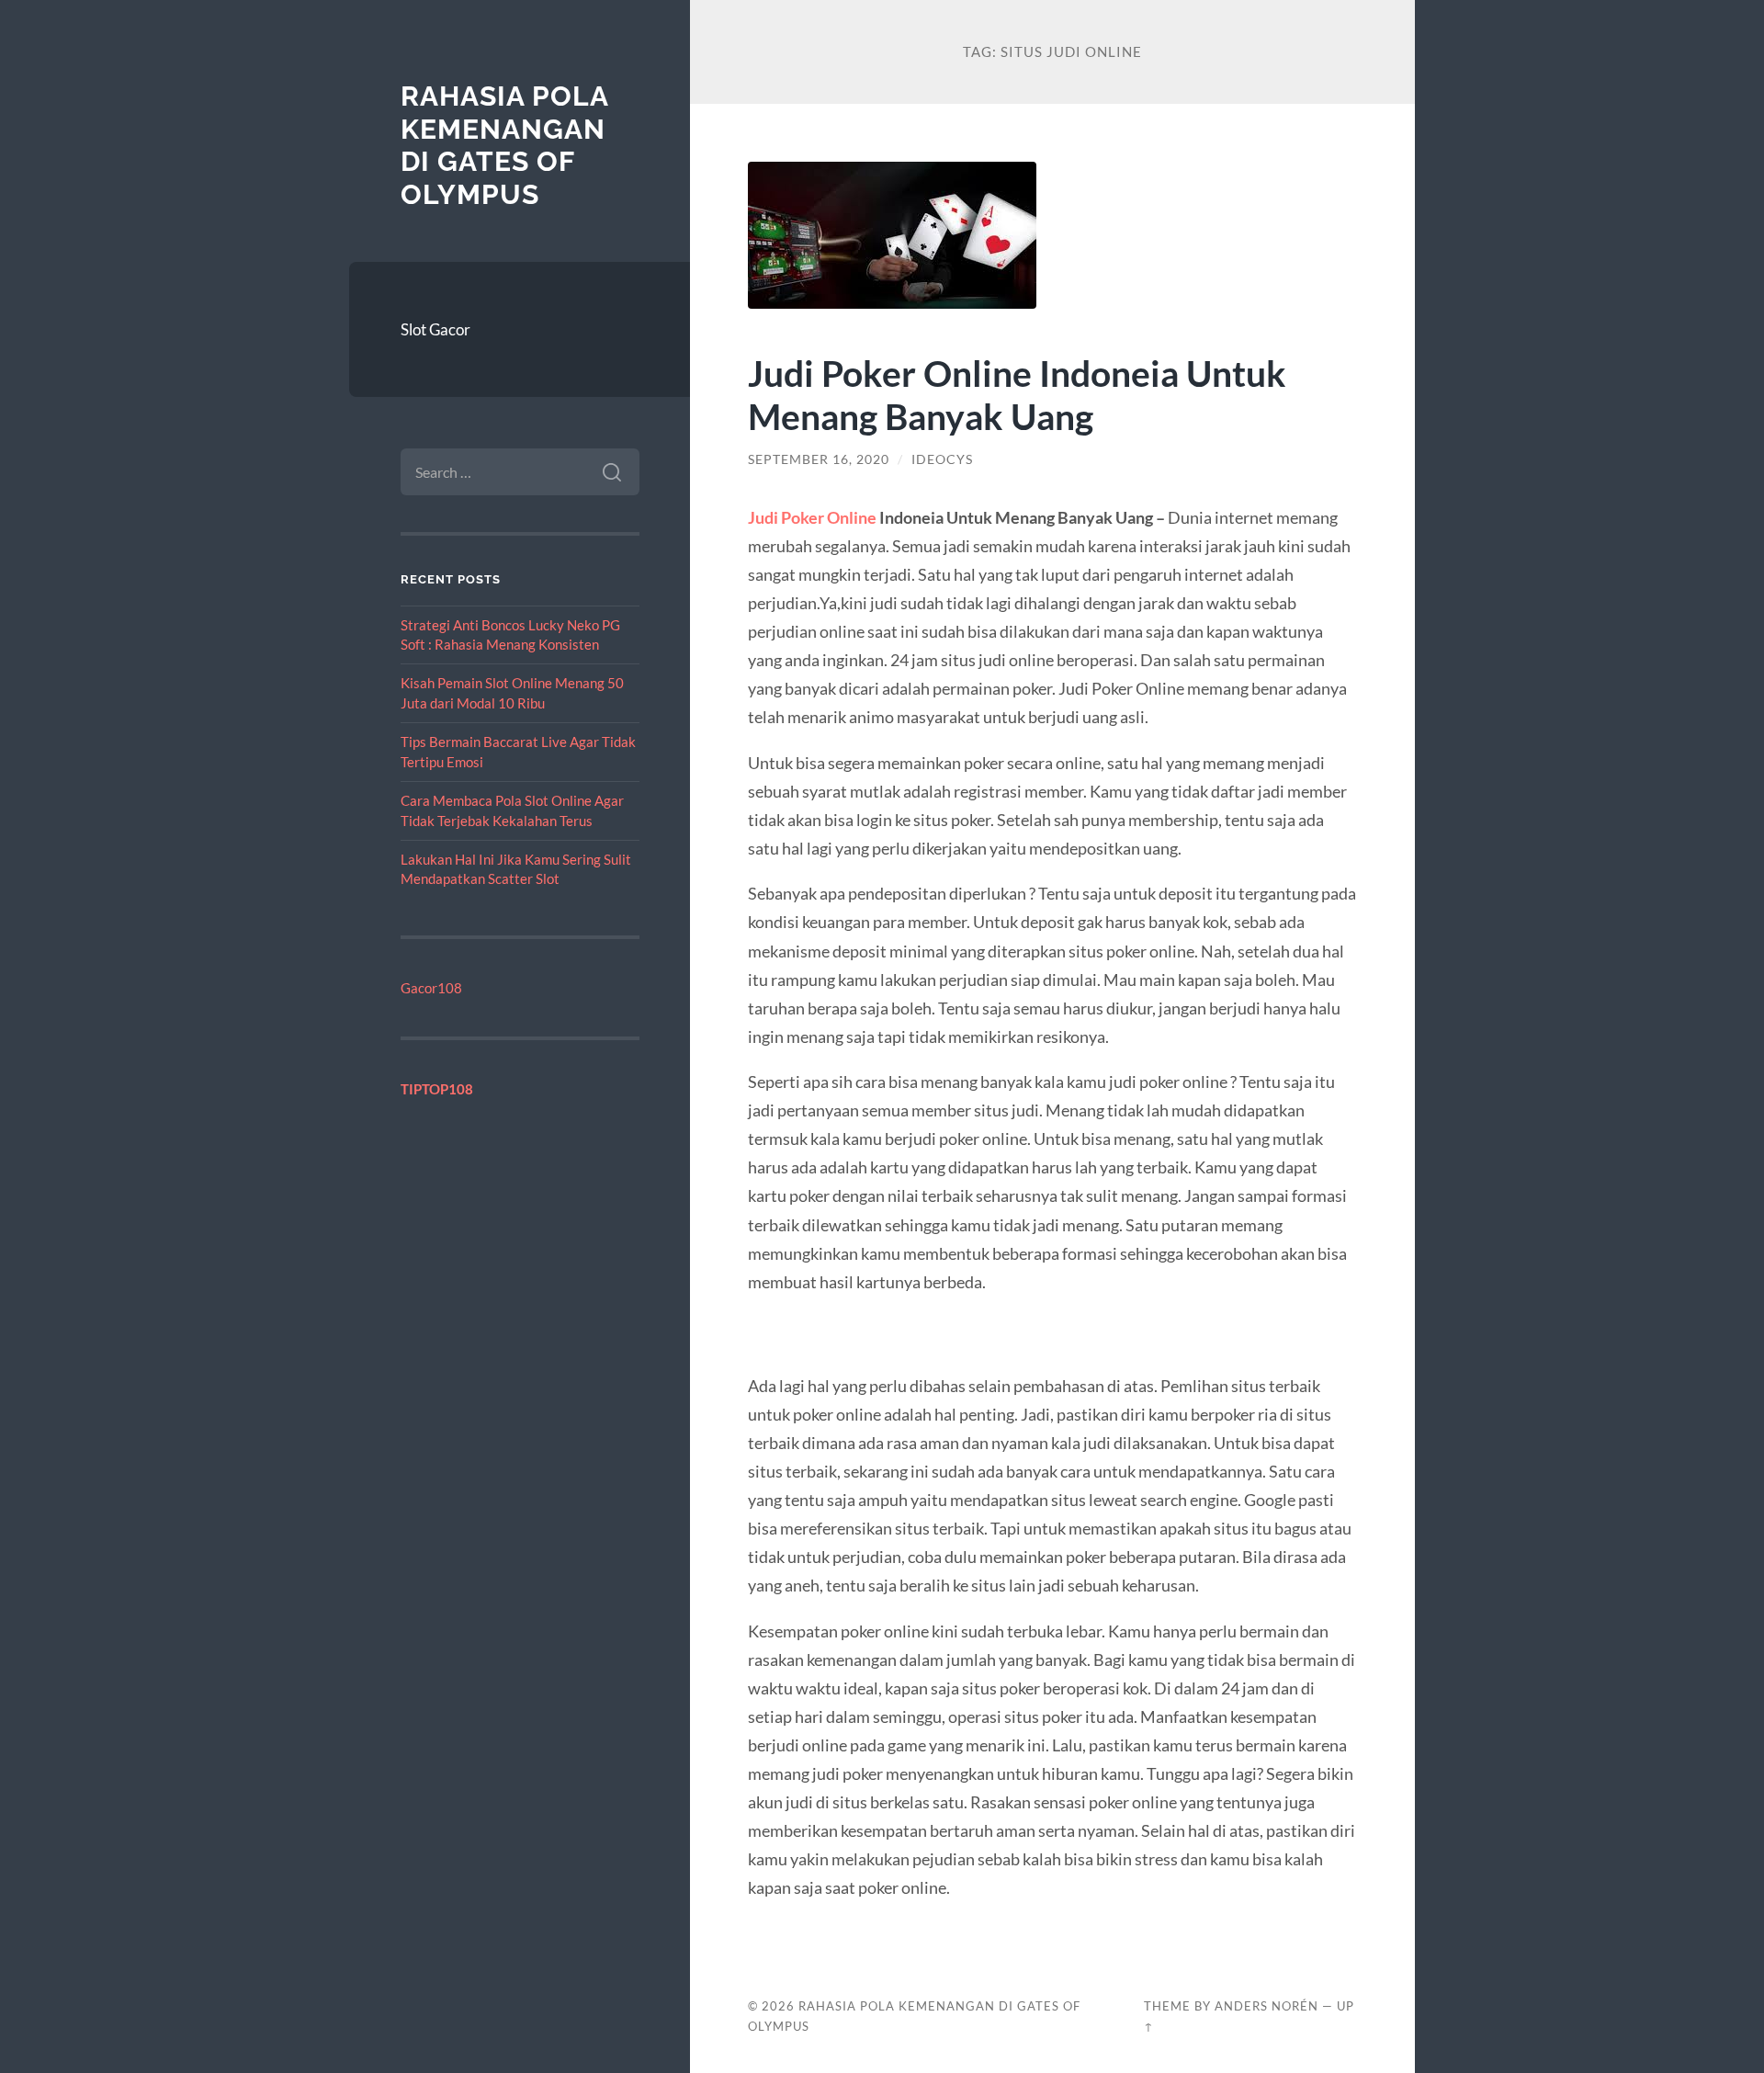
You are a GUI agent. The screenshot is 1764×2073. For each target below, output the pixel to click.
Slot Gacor (435, 329)
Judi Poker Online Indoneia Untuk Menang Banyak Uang (1017, 394)
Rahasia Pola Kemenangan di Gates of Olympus (504, 145)
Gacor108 (431, 988)
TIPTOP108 (437, 1089)
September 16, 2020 (819, 459)
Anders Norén (1266, 2006)
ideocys (942, 459)
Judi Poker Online (812, 517)
